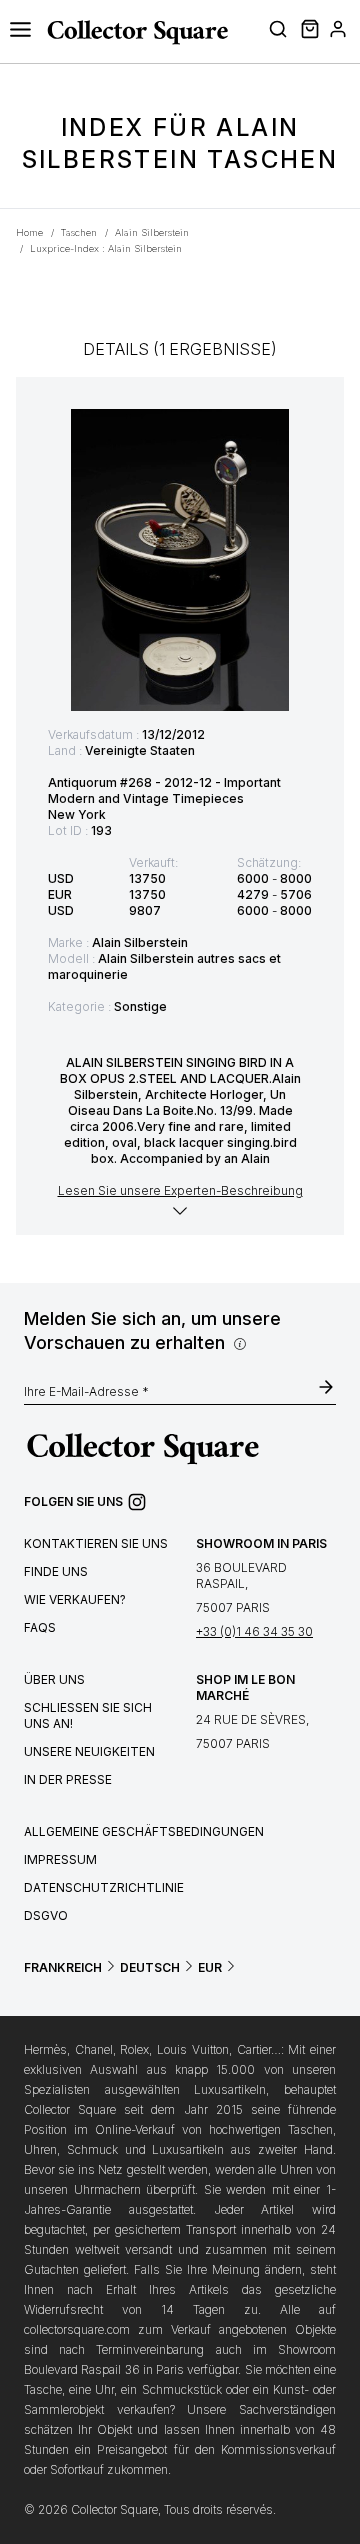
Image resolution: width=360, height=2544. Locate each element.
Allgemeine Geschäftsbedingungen (144, 1831)
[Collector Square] (132, 32)
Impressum (60, 1859)
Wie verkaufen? (75, 1599)
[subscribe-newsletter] (326, 1389)
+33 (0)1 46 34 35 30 (254, 1631)
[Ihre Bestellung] (308, 32)
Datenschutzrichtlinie (104, 1887)
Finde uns (56, 1571)
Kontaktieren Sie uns (96, 1543)
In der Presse (68, 1779)
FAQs (40, 1627)
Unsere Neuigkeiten (89, 1751)
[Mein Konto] (338, 32)
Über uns (54, 1679)
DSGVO (46, 1915)
